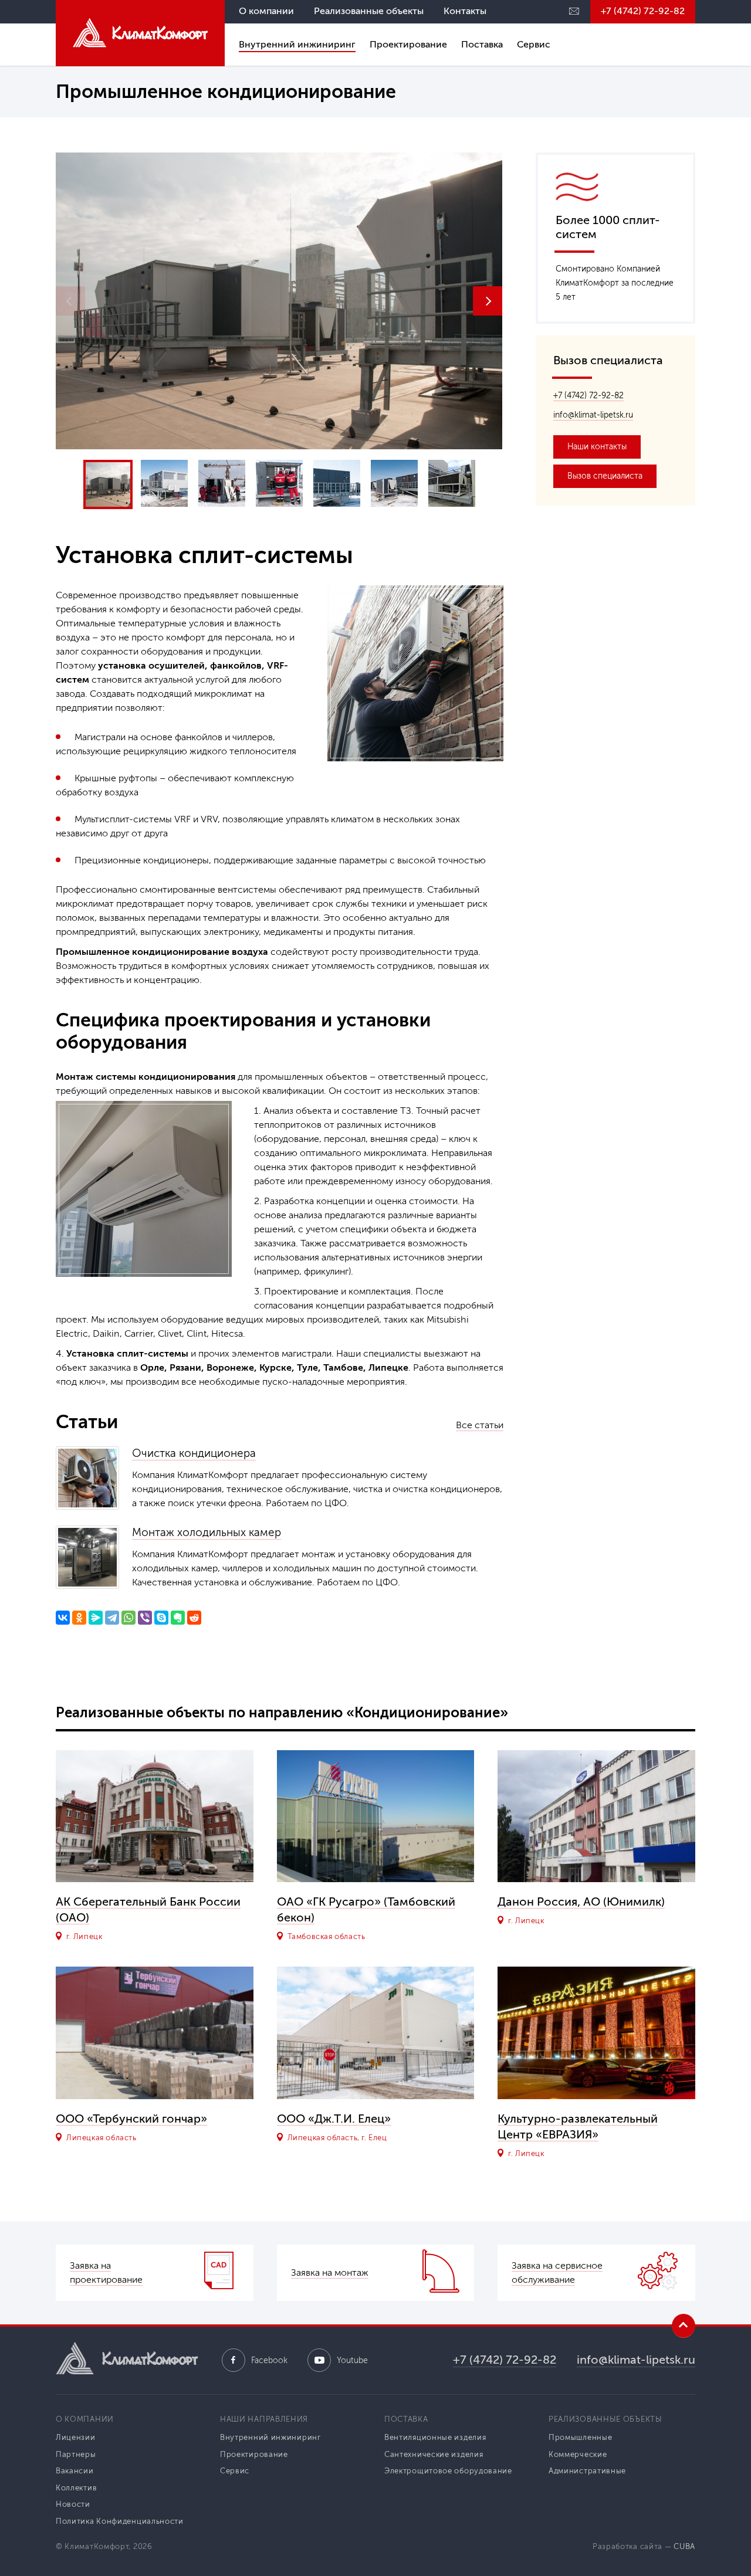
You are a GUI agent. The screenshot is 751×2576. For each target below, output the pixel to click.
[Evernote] (178, 1618)
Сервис (534, 44)
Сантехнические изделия (434, 2454)
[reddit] (194, 1618)
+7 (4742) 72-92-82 (643, 11)
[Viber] (145, 1618)
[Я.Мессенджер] (96, 1618)
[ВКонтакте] (63, 1618)
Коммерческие (578, 2454)
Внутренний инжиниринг (297, 44)
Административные (587, 2471)
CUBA (684, 2546)
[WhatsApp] (128, 1618)
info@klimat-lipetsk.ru (593, 415)
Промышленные (580, 2437)
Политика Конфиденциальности (120, 2521)
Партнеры (76, 2454)
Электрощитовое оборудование (448, 2471)
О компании (266, 11)
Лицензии (76, 2437)
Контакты (465, 11)
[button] (488, 301)
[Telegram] (112, 1618)
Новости (73, 2504)
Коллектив (76, 2488)
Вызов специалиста (605, 476)
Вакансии (75, 2471)
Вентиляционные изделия (435, 2437)
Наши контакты (597, 447)
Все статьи (480, 1425)
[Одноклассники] (79, 1618)
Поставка (482, 44)
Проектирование (408, 44)
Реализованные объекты (369, 11)
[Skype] (161, 1618)
